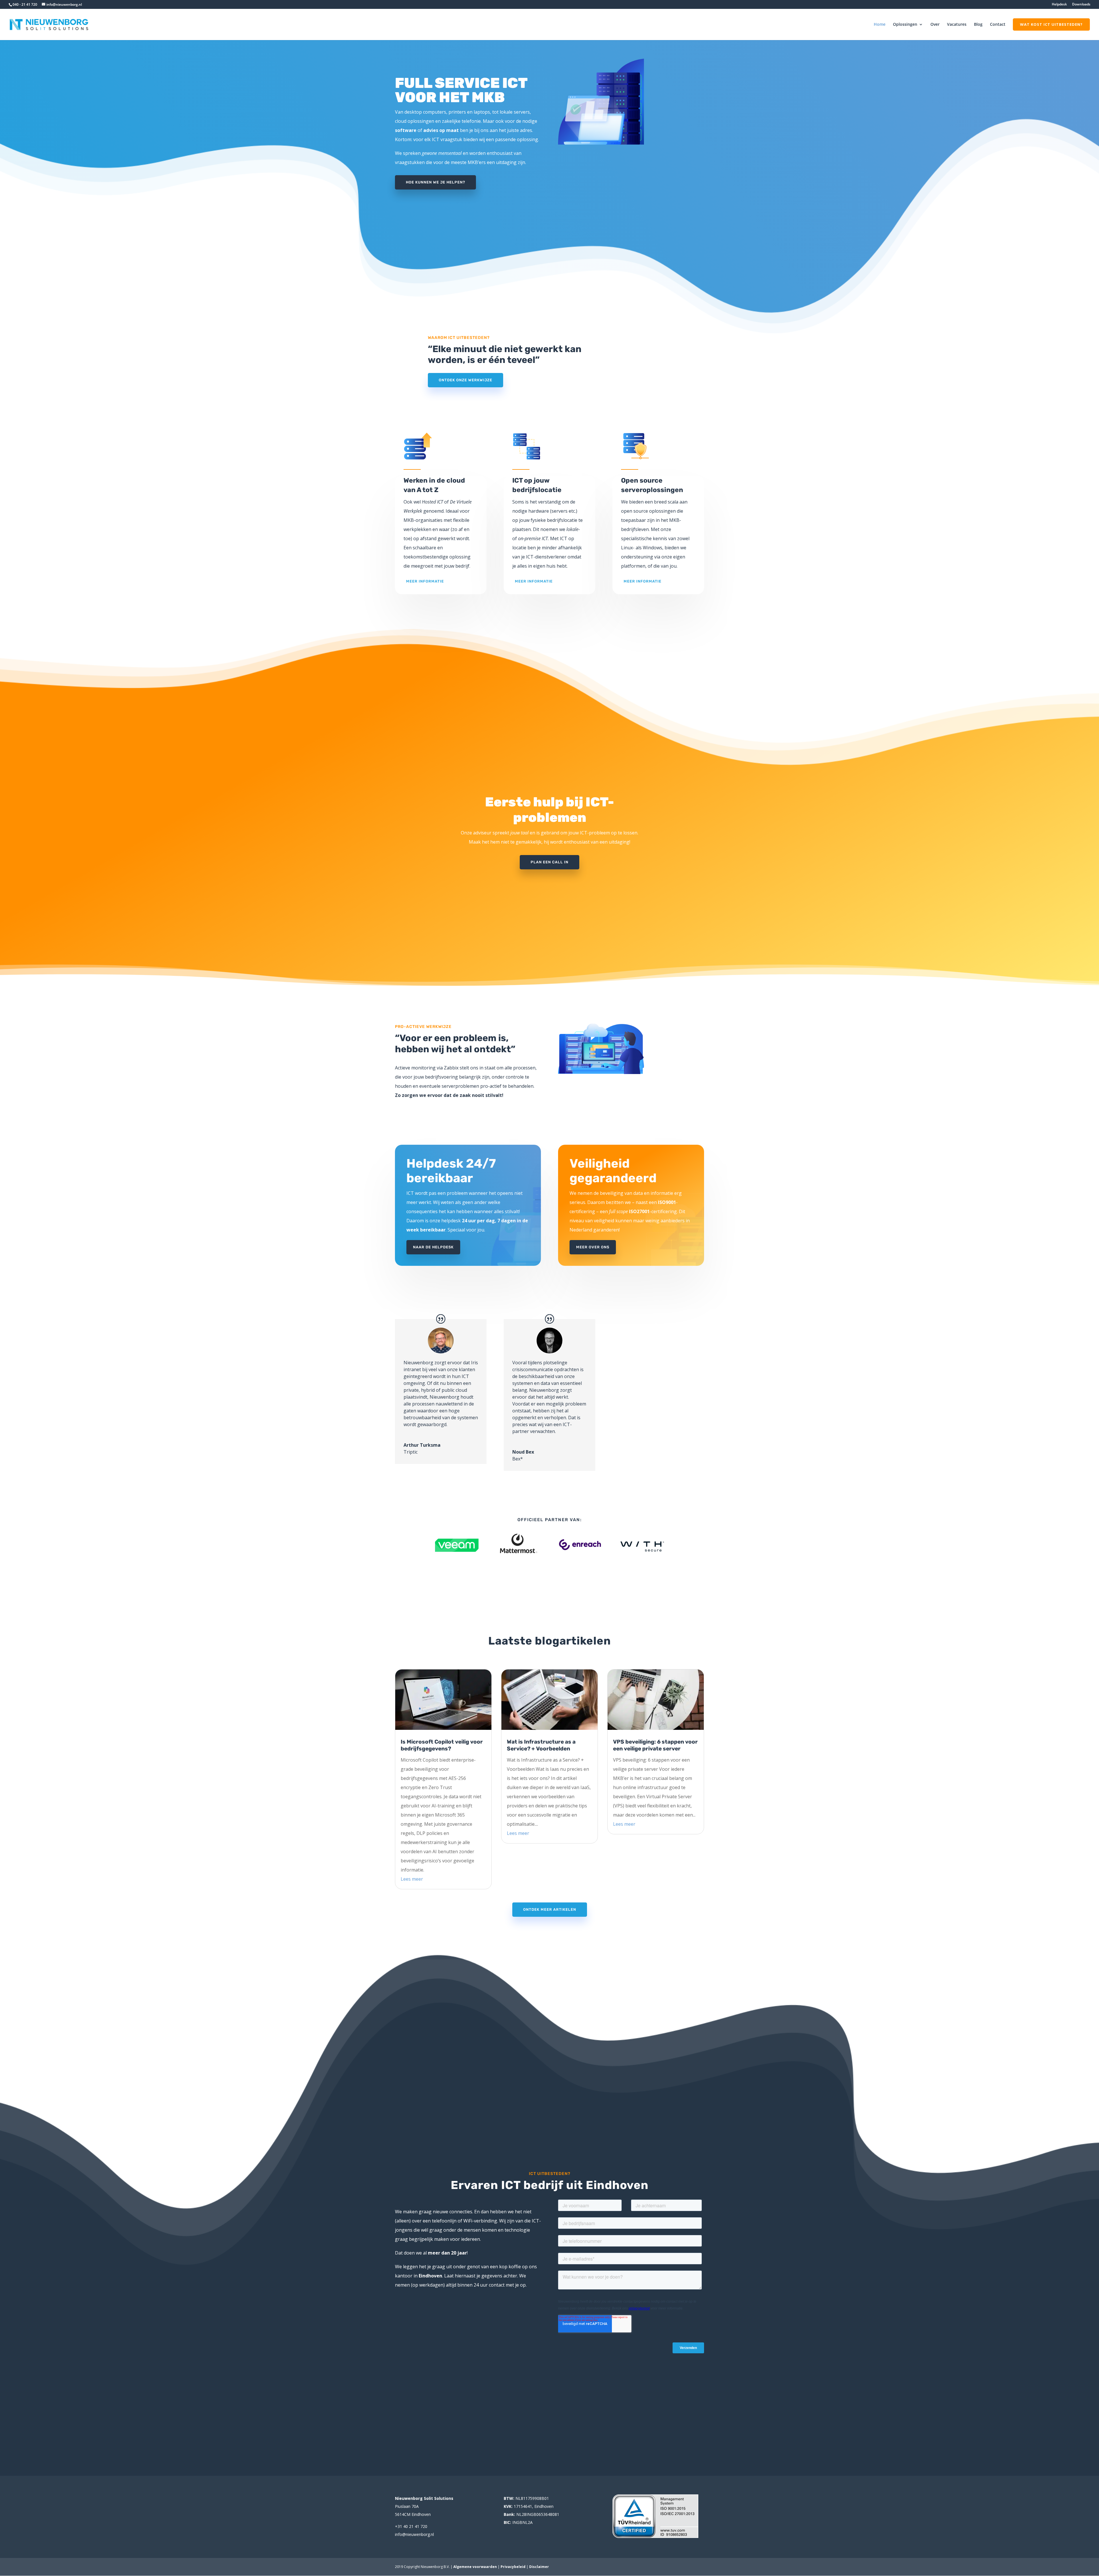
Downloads (1081, 5)
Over (935, 24)
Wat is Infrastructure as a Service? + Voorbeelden (541, 1745)
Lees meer (412, 1879)
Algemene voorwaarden (475, 2567)
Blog (978, 24)
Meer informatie (425, 581)
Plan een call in (549, 862)
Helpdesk (1059, 5)
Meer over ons (593, 1247)
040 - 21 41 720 (25, 4)
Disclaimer (539, 2567)
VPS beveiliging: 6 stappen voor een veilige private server (655, 1745)
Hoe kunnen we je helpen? (435, 182)
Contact (998, 24)
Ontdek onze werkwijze (466, 380)
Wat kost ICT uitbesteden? (1051, 24)
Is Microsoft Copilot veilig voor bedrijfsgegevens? (442, 1745)
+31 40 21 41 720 (411, 2526)
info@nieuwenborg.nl (414, 2534)
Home (880, 24)
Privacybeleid (513, 2567)
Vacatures (957, 24)
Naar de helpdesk (433, 1247)
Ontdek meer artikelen (550, 1909)
